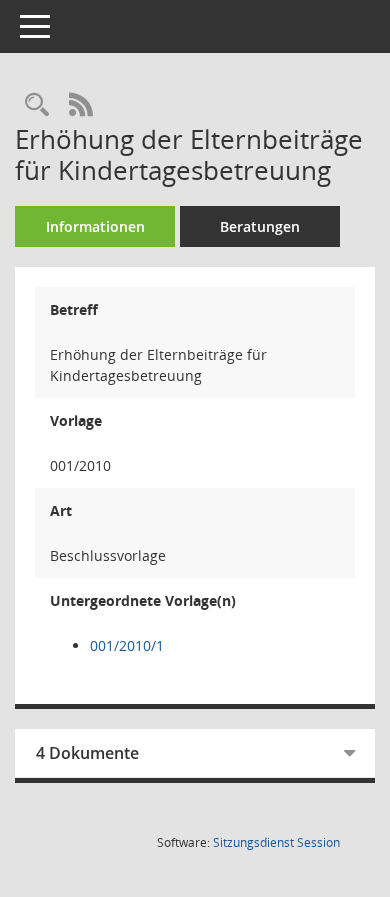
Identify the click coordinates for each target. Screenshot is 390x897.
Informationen (95, 226)
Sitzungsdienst (276, 842)
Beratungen (260, 226)
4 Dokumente (87, 753)
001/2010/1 (127, 645)
